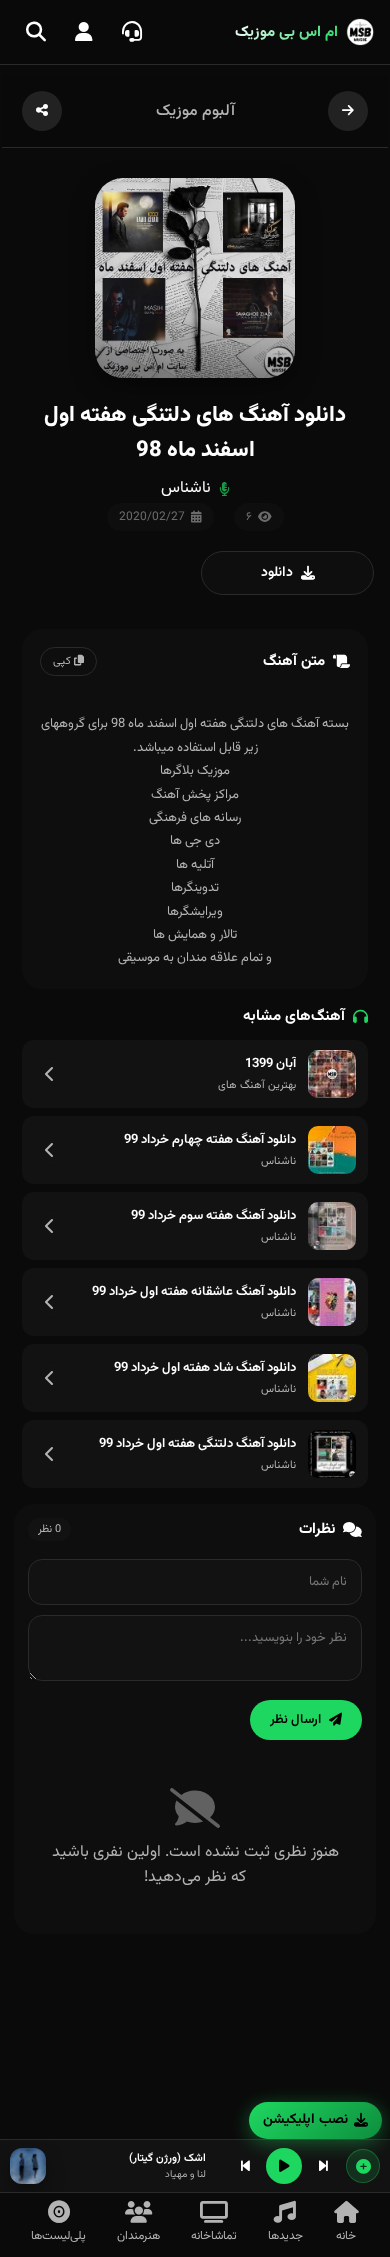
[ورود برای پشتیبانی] (132, 32)
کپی (63, 661)
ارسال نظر (295, 1720)
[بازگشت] (348, 111)
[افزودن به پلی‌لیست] (363, 2166)
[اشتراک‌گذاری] (42, 111)
